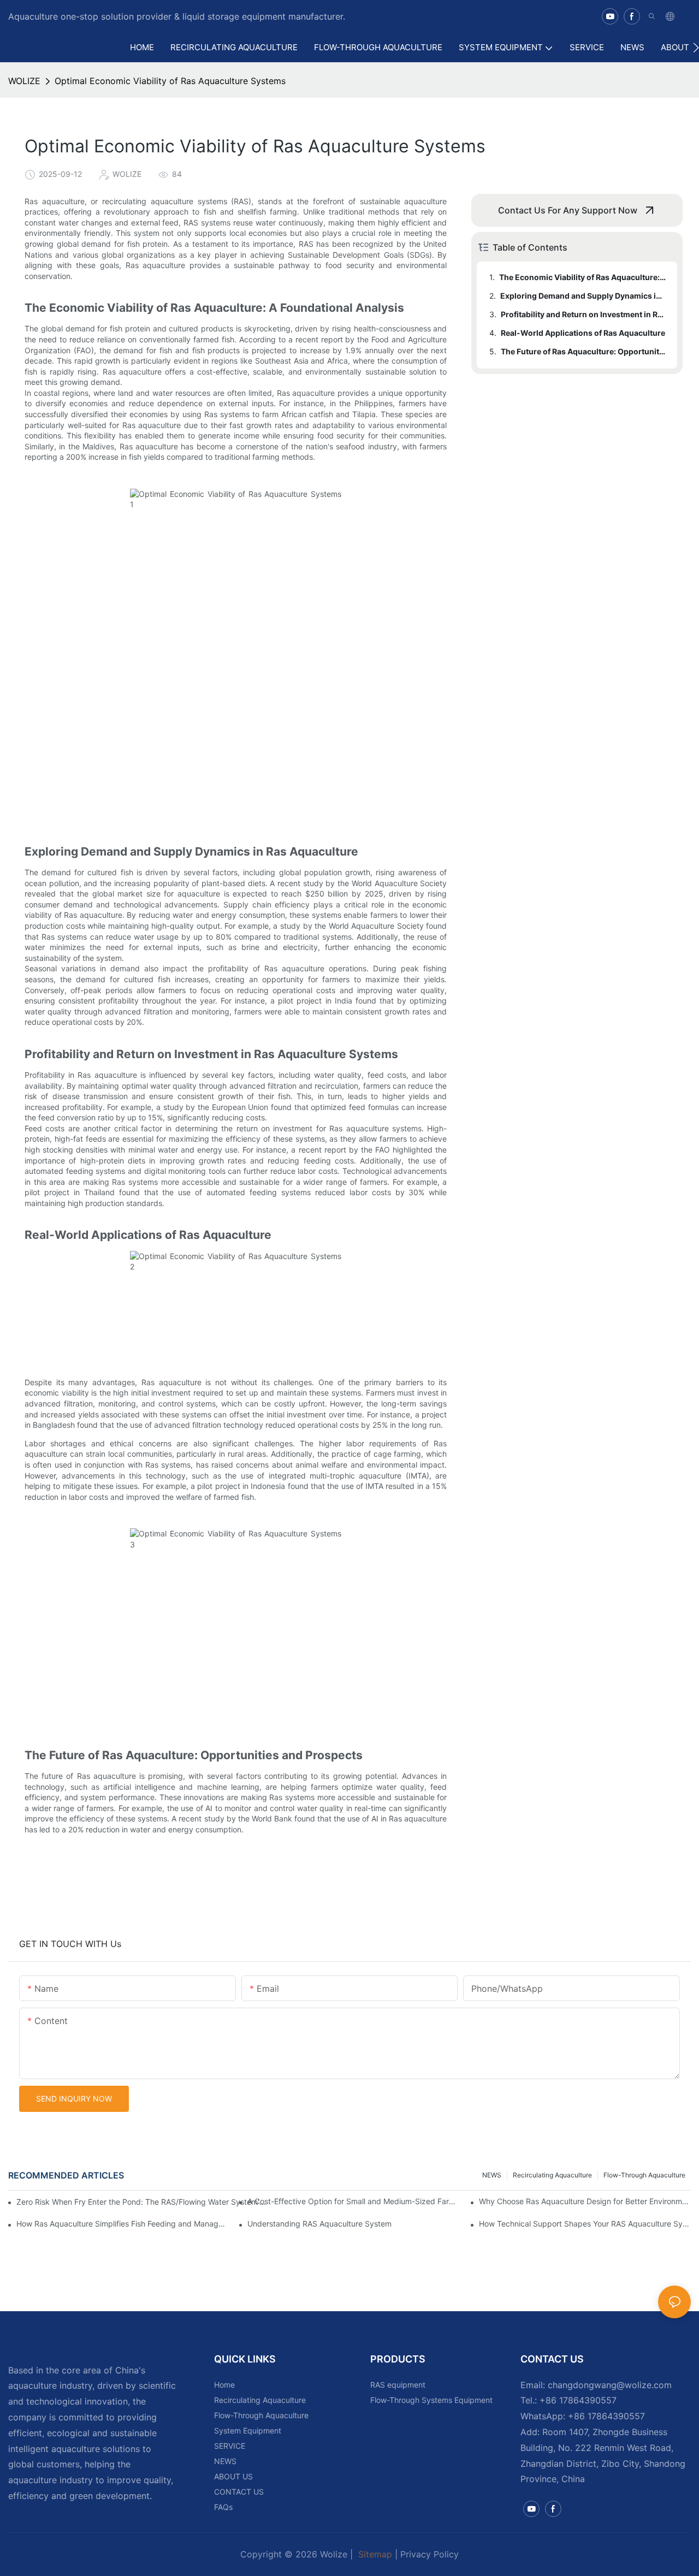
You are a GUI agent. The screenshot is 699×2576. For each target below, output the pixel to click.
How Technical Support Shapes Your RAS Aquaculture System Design (585, 2224)
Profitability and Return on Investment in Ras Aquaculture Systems (584, 314)
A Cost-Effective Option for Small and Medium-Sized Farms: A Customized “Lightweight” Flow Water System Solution (353, 2201)
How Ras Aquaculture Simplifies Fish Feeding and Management (122, 2224)
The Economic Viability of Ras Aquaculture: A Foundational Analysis (583, 277)
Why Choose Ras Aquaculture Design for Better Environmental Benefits (585, 2201)
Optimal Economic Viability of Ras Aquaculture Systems (170, 81)
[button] (696, 48)
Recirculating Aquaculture (552, 2175)
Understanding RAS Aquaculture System (319, 2224)
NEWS (492, 2175)
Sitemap (374, 2554)
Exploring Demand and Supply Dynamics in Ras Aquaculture (584, 296)
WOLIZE (24, 81)
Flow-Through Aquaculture (644, 2175)
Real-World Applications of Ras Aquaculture (583, 333)
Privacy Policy (430, 2554)
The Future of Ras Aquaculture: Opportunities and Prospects (584, 351)
